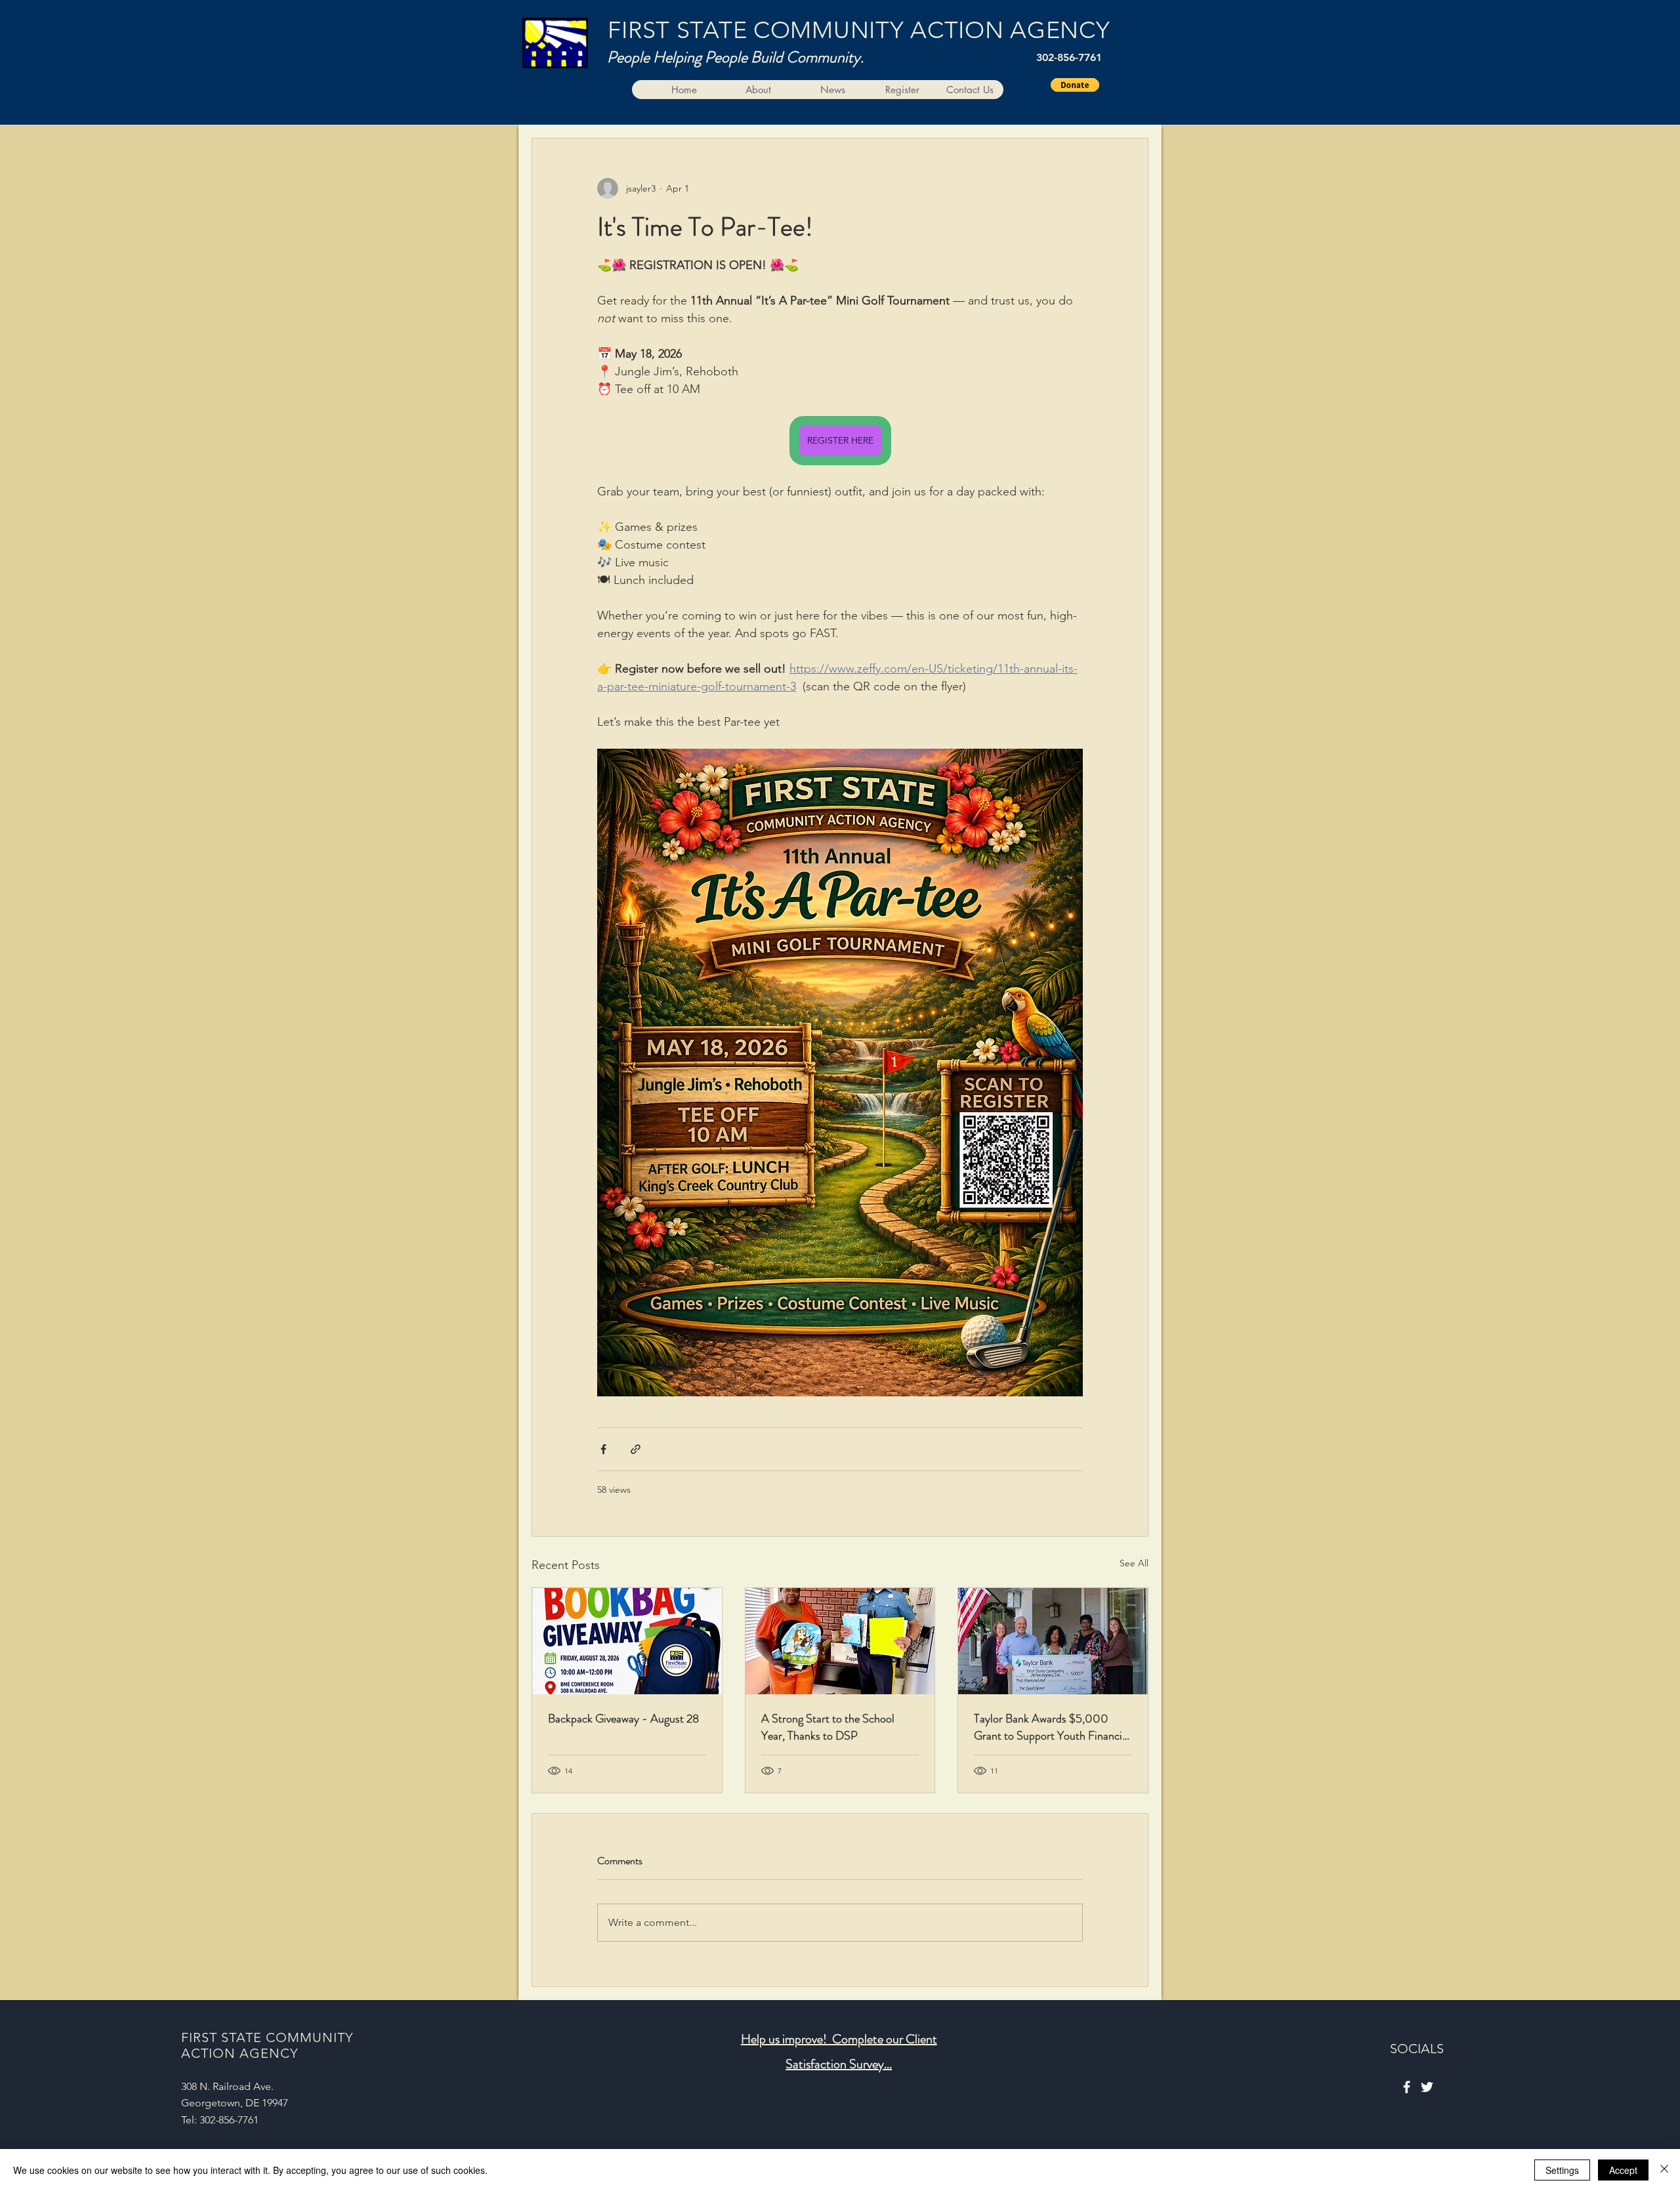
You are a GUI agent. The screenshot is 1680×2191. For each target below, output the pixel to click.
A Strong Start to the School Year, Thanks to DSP (828, 1727)
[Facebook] (1407, 2087)
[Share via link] (636, 1449)
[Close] (1664, 2170)
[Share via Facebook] (603, 1449)
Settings (1562, 2170)
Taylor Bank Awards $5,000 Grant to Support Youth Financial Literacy (1052, 1727)
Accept (1623, 2170)
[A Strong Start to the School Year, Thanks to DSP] (840, 1641)
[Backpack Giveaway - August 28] (627, 1641)
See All (1134, 1563)
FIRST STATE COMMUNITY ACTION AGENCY (859, 30)
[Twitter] (1427, 2087)
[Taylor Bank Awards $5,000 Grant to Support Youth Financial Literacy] (1053, 1641)
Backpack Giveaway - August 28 (623, 1719)
